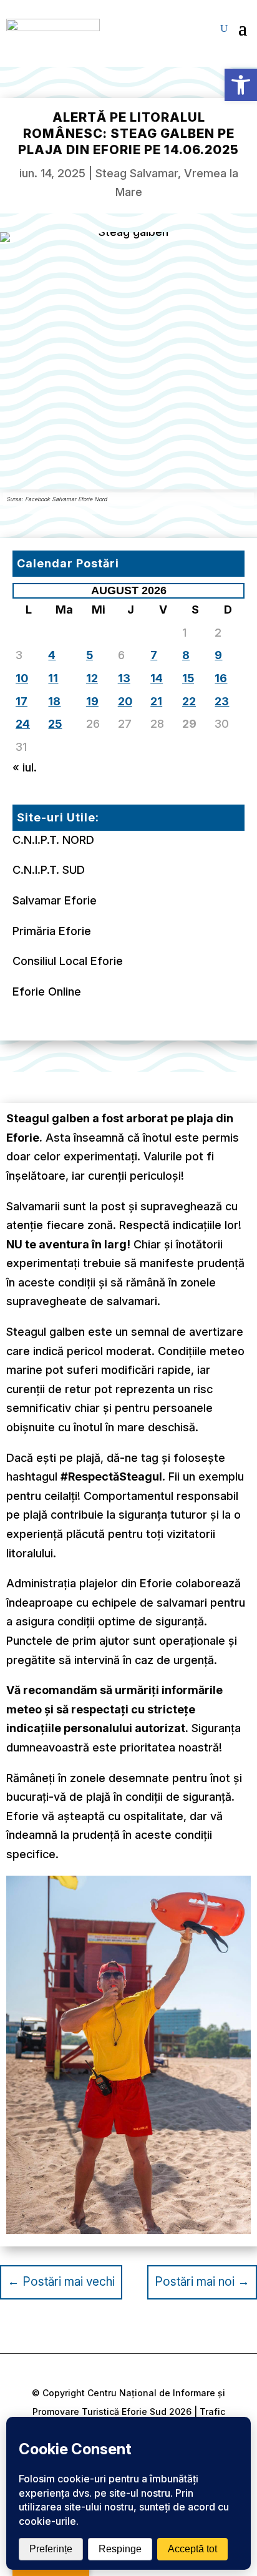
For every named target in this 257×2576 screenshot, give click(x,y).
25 (55, 724)
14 (157, 678)
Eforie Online (47, 992)
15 (188, 678)
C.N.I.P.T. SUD (49, 870)
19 (92, 701)
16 (221, 678)
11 (53, 678)
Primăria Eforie (52, 931)
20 (125, 701)
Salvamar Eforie (55, 900)
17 (22, 701)
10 (22, 678)
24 (23, 724)
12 (92, 678)
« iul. (25, 767)
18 (54, 701)
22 (189, 701)
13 (124, 678)
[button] (241, 85)
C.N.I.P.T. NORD (53, 840)
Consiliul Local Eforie (68, 961)
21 (156, 701)
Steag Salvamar (137, 173)
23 (222, 701)
